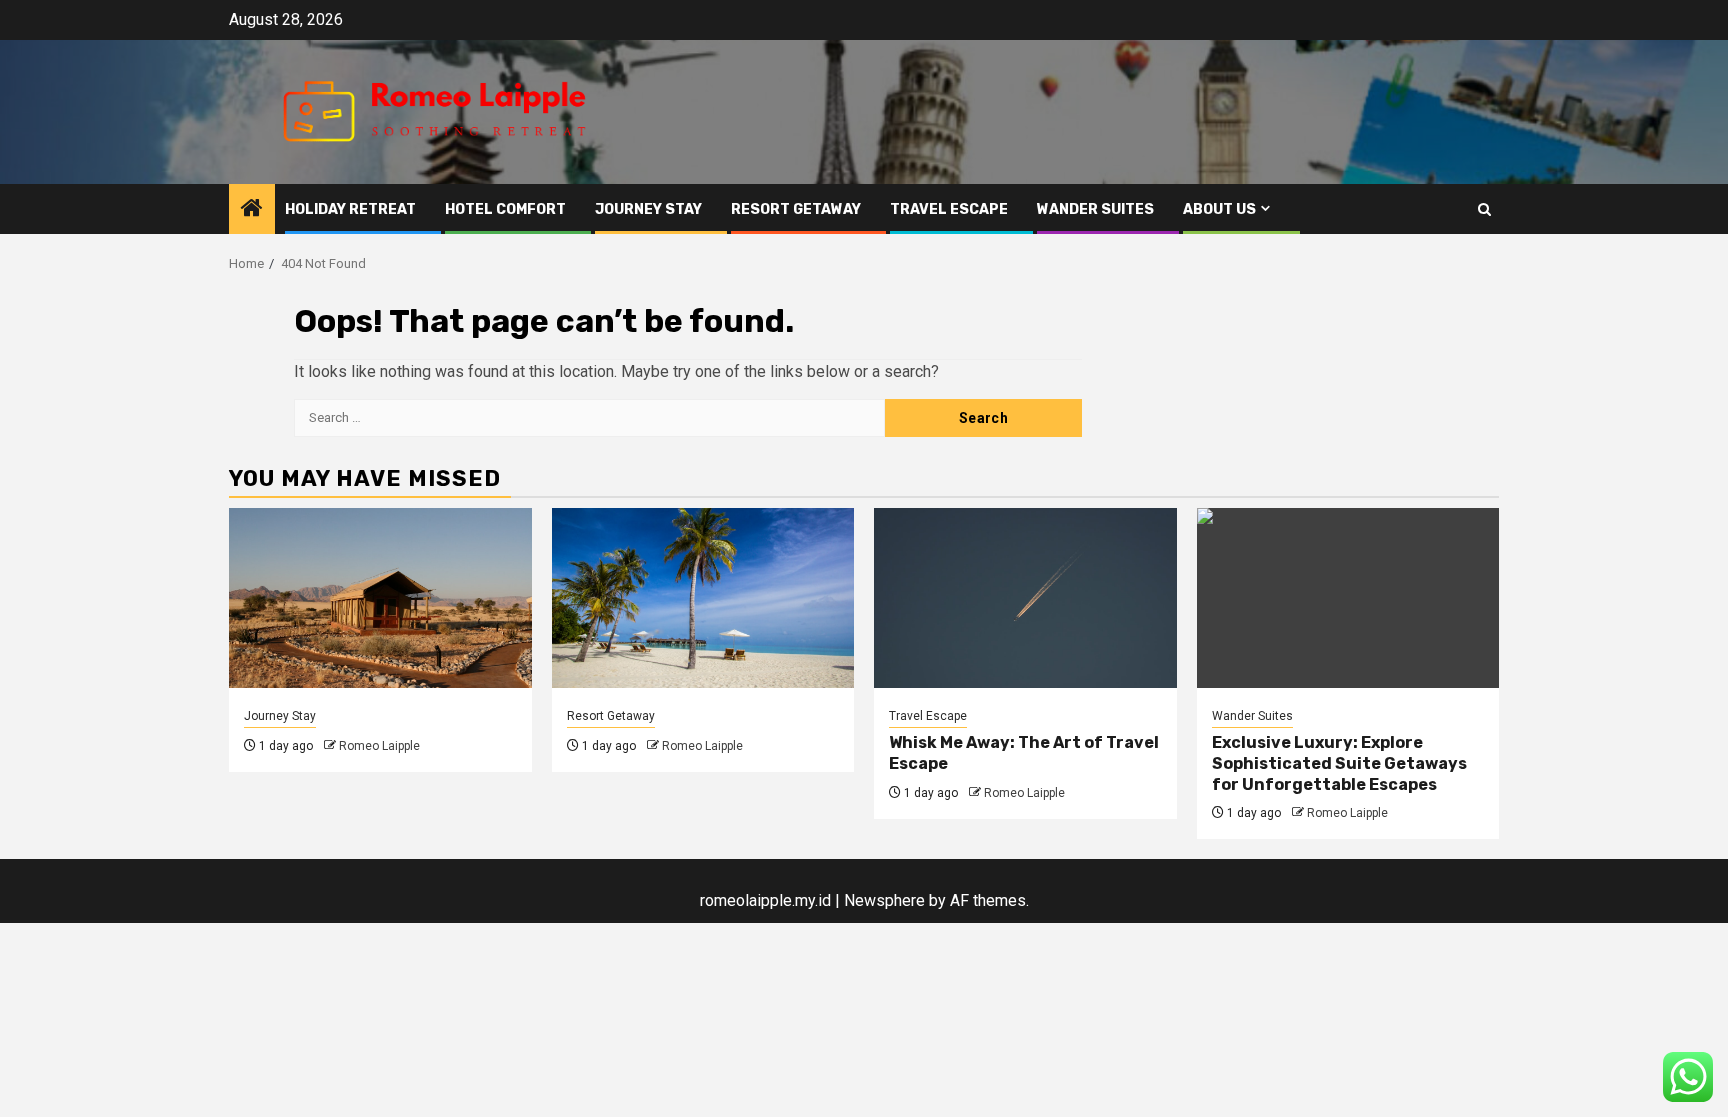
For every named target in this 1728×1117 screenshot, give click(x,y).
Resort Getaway (796, 209)
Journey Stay (648, 209)
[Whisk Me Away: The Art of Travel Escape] (1025, 598)
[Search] (1484, 209)
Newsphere (884, 900)
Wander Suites (1095, 209)
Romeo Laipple (379, 746)
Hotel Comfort (505, 209)
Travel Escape (949, 209)
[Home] (252, 210)
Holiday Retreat (350, 209)
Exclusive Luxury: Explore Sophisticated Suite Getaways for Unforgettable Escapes (1339, 763)
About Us (1219, 209)
